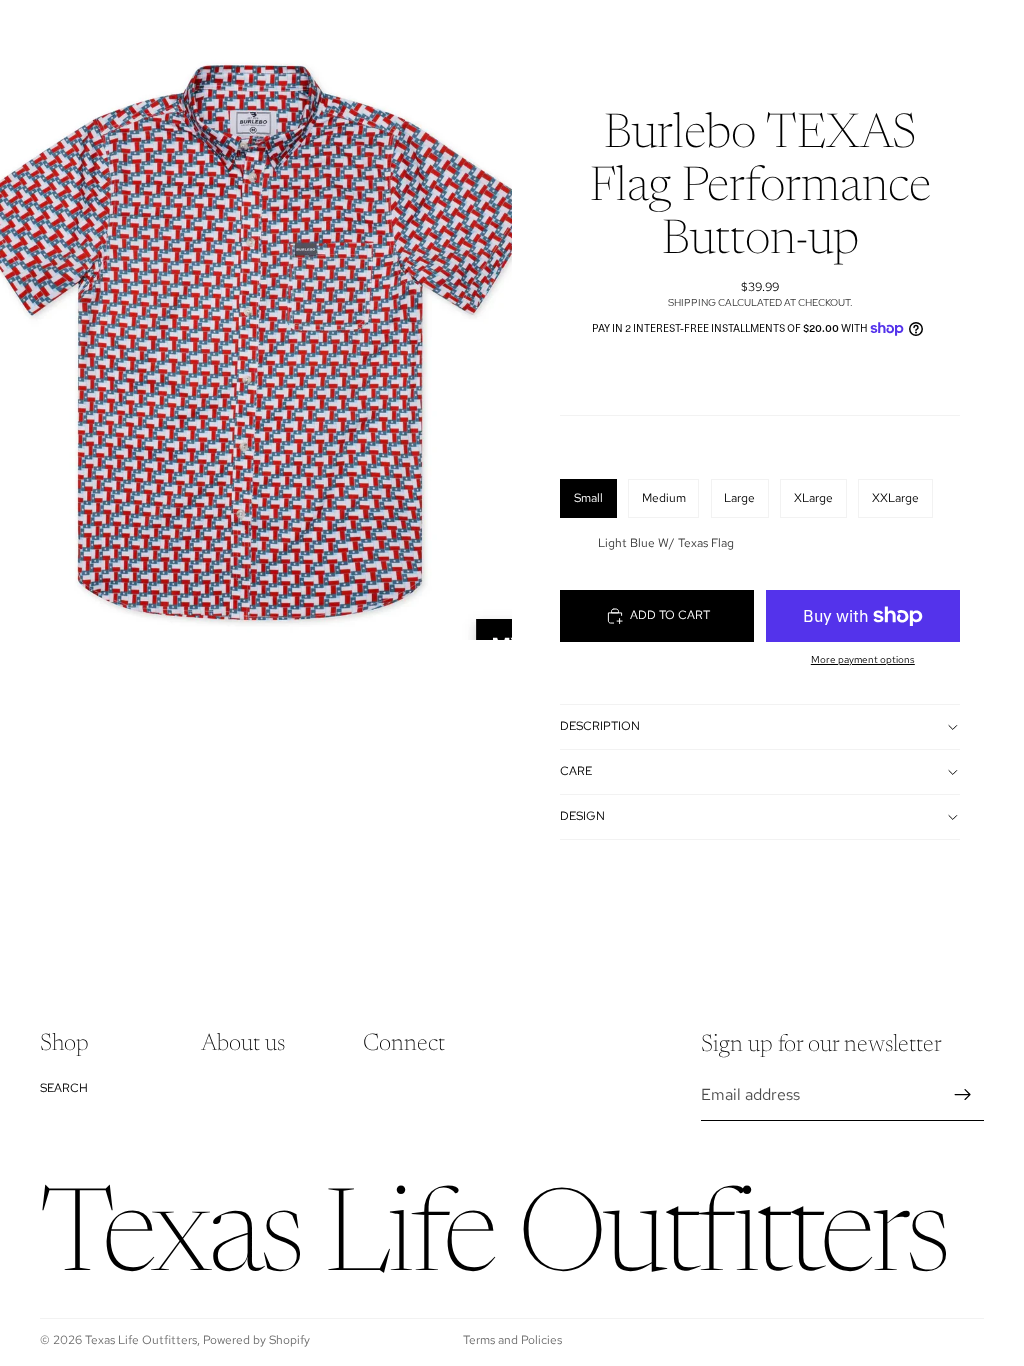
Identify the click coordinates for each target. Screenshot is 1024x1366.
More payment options (863, 659)
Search (64, 1088)
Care (576, 771)
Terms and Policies (512, 1340)
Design (582, 816)
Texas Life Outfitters (141, 1340)
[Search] (66, 30)
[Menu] (23, 30)
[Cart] (1000, 30)
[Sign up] (963, 1095)
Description (600, 726)
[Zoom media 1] (256, 320)
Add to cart (670, 615)
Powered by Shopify (256, 1340)
